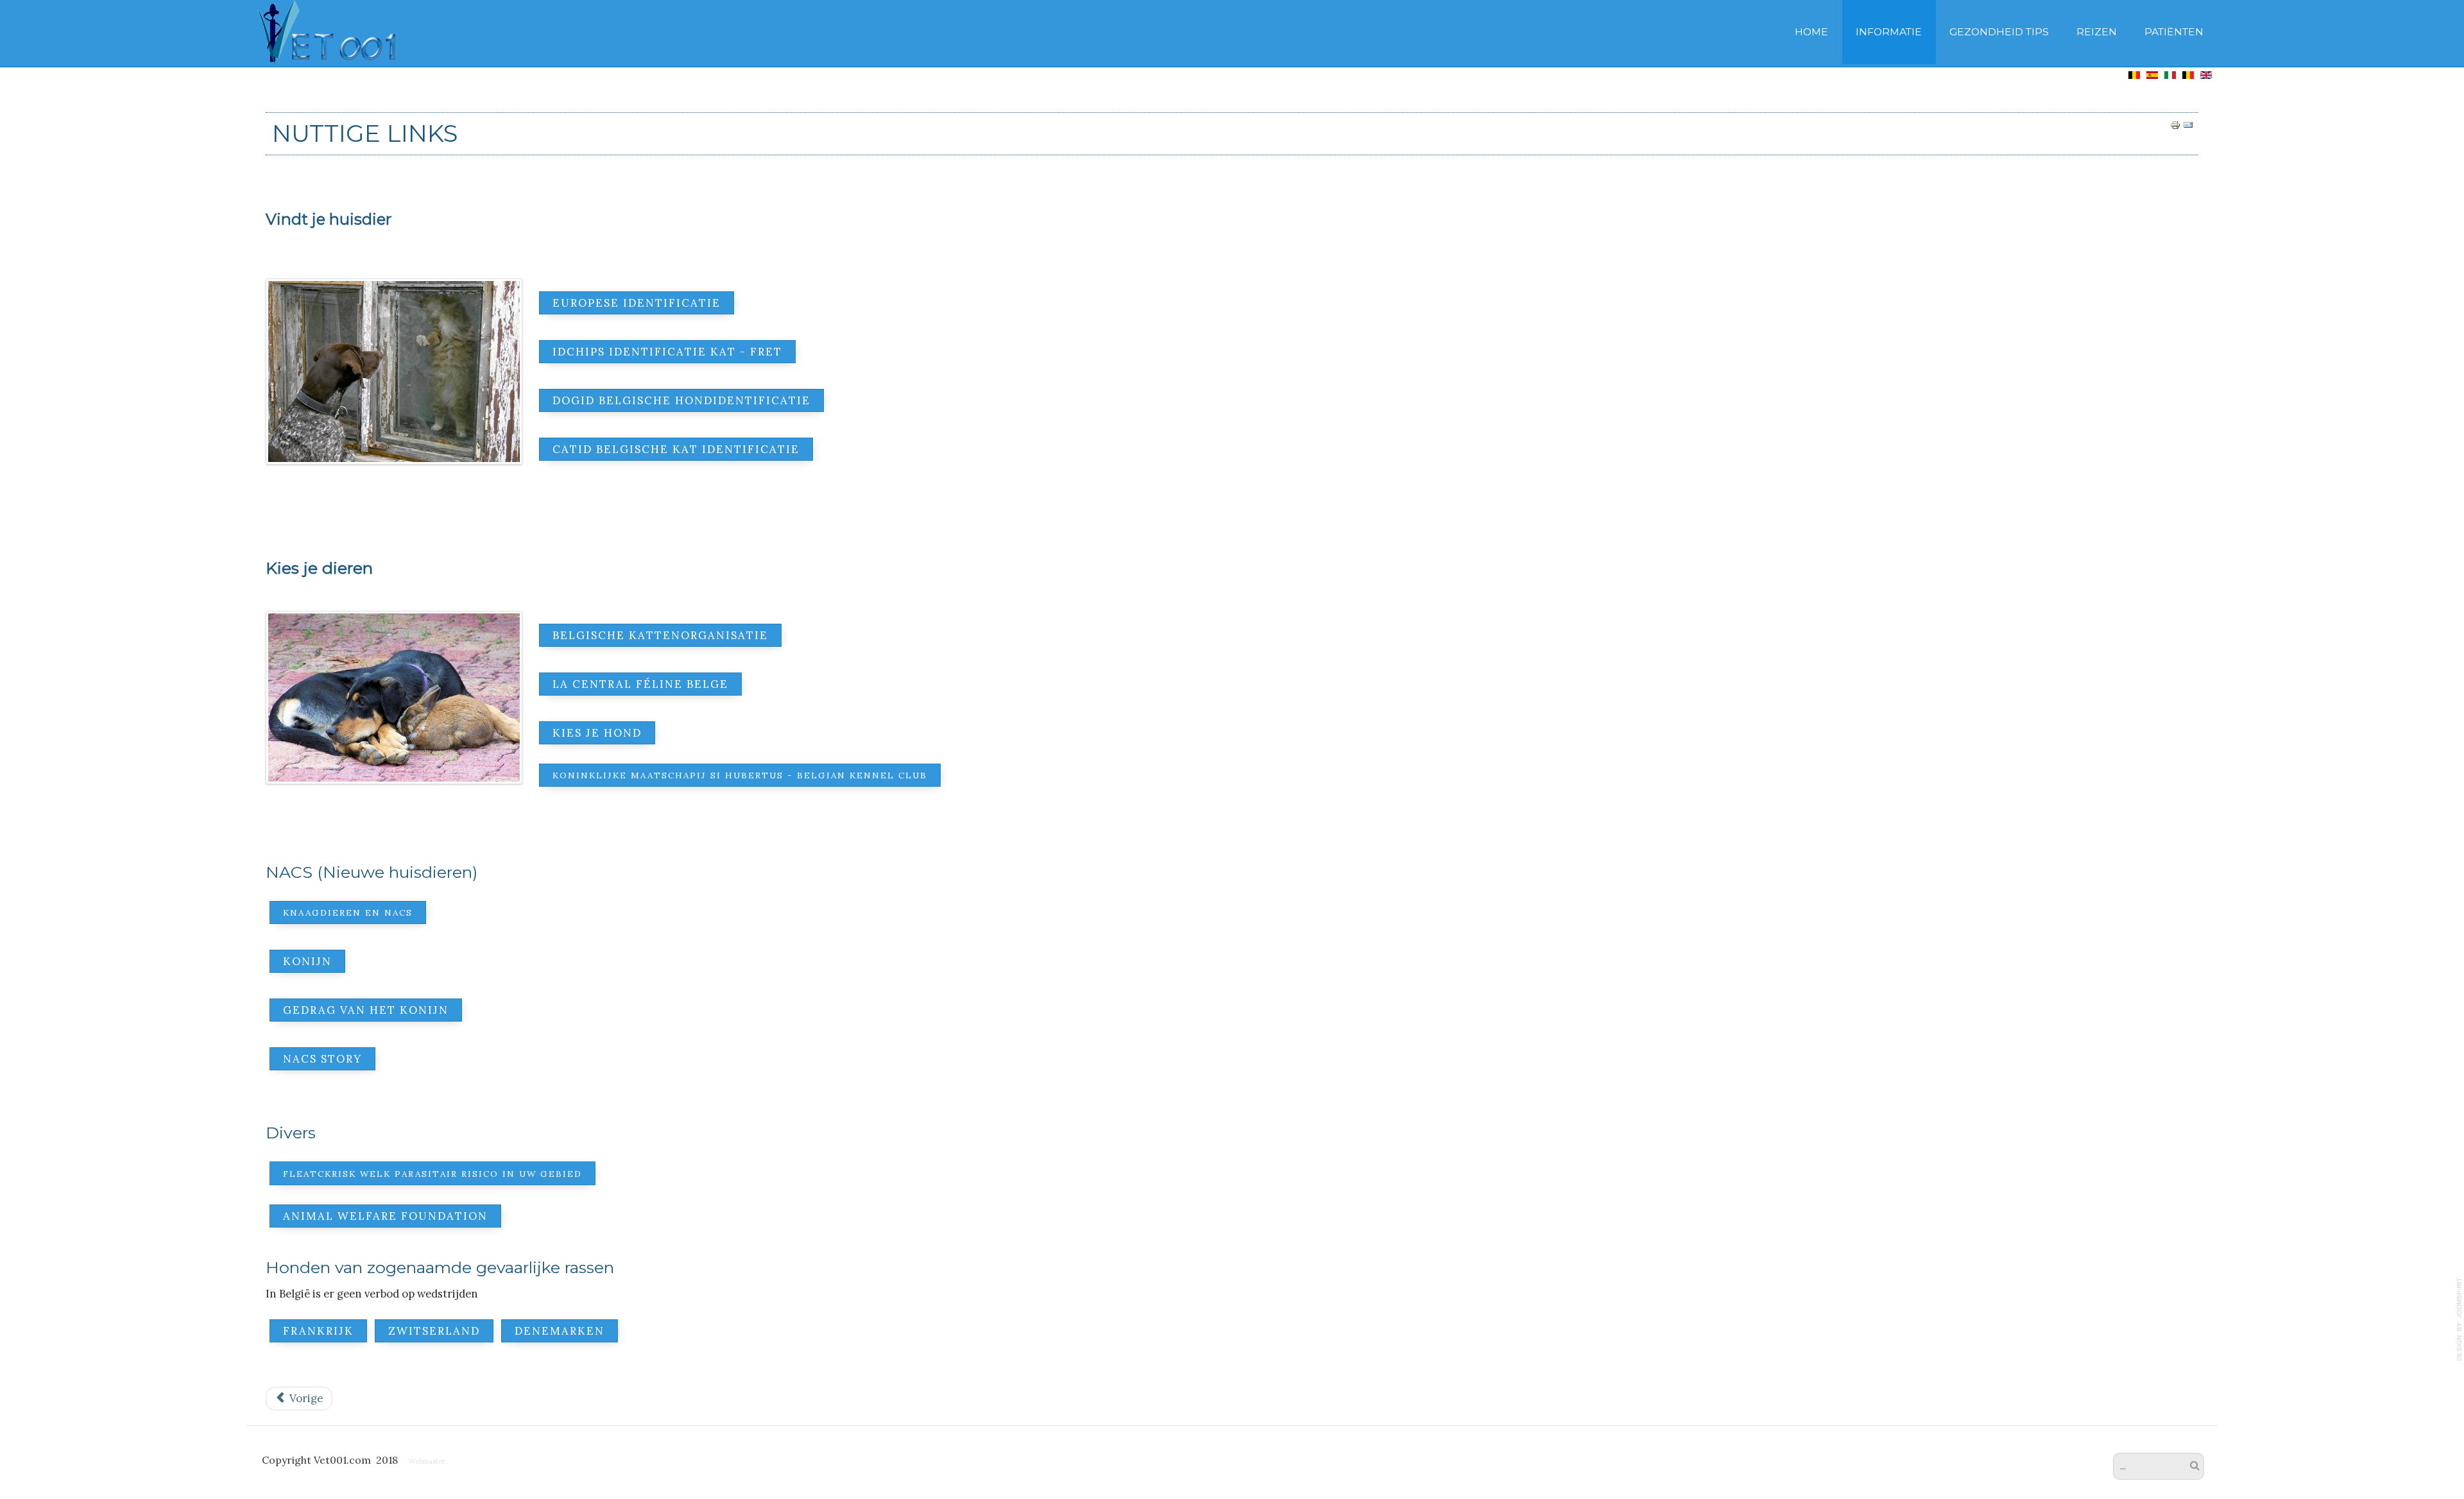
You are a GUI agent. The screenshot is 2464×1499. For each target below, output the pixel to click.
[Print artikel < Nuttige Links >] (2175, 124)
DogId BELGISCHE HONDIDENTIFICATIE (681, 400)
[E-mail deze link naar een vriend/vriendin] (2188, 124)
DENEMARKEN (560, 1331)
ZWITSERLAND (434, 1331)
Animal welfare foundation (385, 1216)
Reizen (2097, 32)
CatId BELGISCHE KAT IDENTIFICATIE (676, 449)
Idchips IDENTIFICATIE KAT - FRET (667, 352)
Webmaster (427, 1461)
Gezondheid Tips (1999, 32)
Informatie (1889, 32)
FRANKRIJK (318, 1331)
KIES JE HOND (597, 733)
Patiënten (2174, 32)
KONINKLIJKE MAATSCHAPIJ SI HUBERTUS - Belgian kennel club (740, 775)
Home (1811, 32)
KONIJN (307, 961)
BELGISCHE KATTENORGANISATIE (660, 635)
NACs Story (322, 1059)
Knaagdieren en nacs (348, 912)
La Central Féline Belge (640, 684)
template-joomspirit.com (2460, 1319)
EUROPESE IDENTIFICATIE (637, 303)
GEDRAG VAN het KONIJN (366, 1010)
